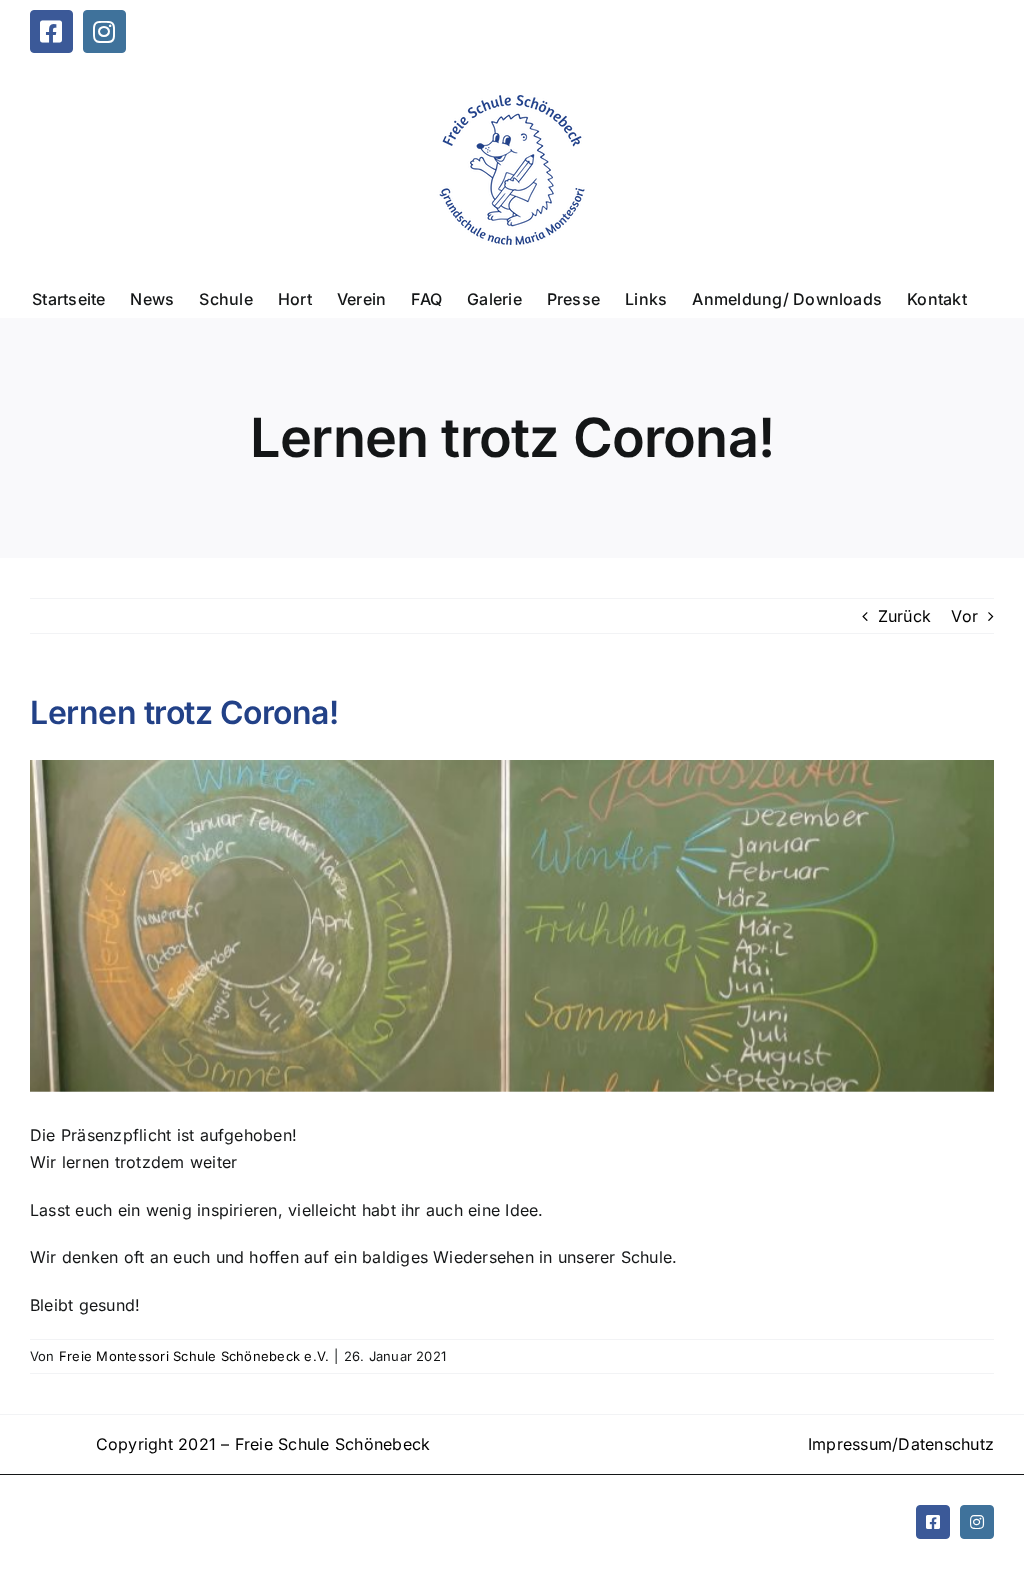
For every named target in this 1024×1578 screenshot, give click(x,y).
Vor (964, 616)
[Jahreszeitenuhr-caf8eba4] (512, 925)
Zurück (904, 616)
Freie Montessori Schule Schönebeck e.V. (194, 1356)
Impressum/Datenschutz (901, 1444)
